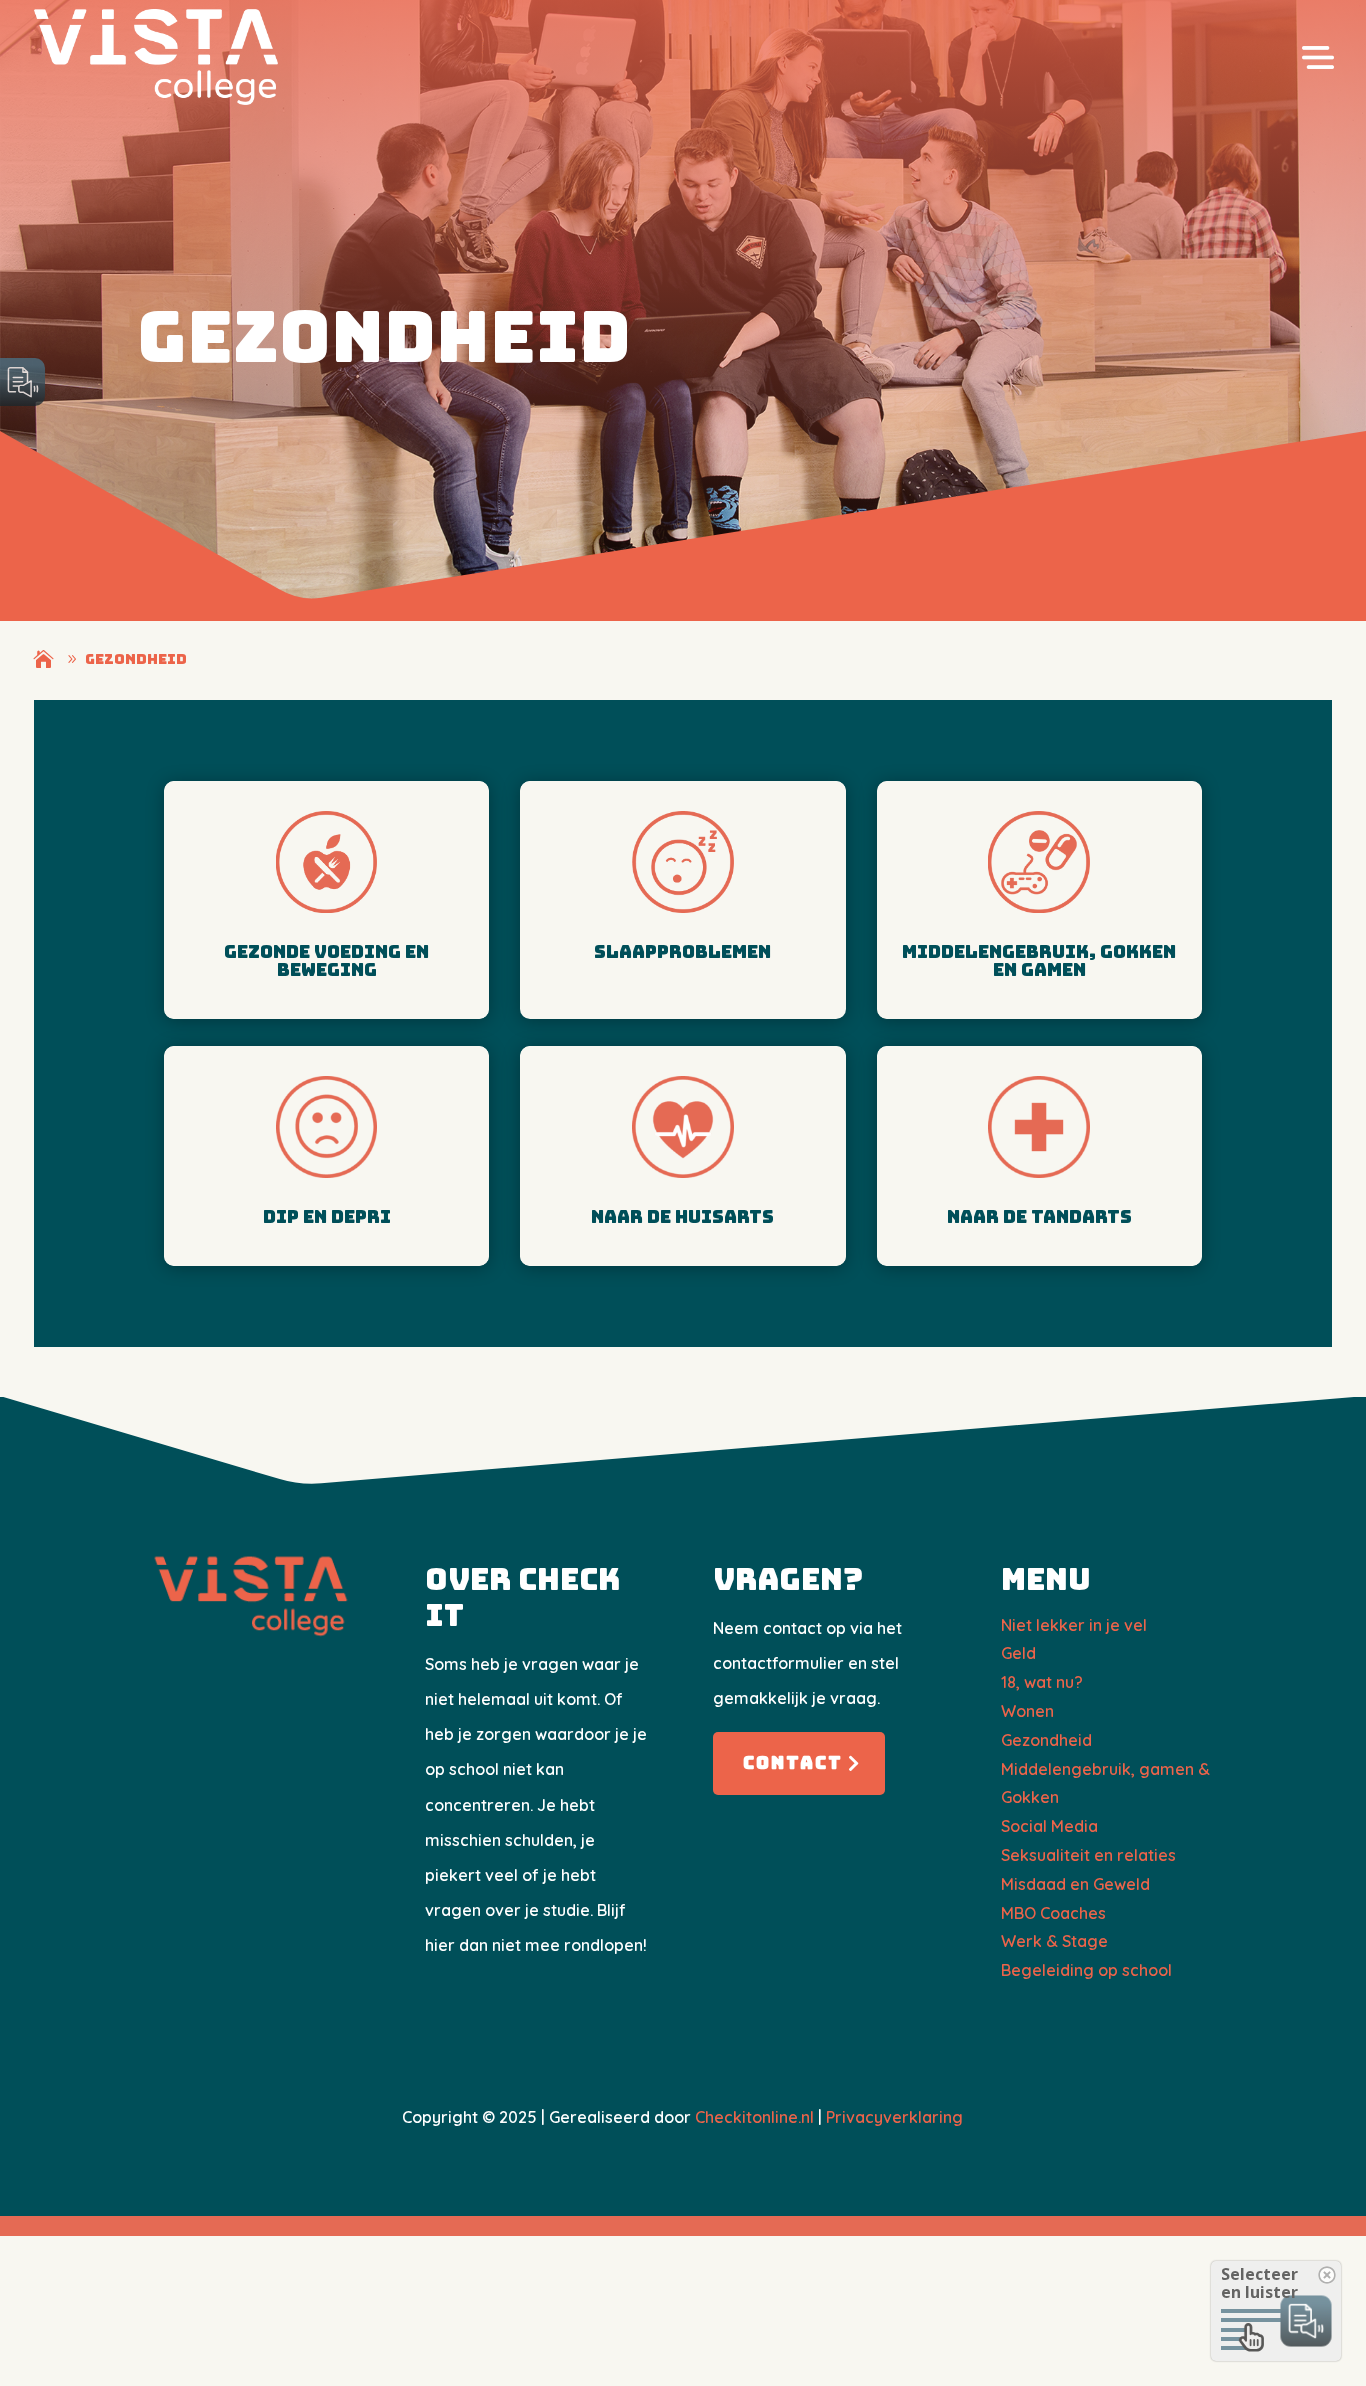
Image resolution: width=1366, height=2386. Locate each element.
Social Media (1049, 1826)
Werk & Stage (1054, 1941)
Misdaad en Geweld (1075, 1884)
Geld (1018, 1653)
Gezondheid (1046, 1740)
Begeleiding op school (1086, 1970)
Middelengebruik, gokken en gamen (1039, 960)
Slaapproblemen (682, 951)
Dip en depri (327, 1216)
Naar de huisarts (682, 1216)
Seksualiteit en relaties (1088, 1855)
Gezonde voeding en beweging (326, 960)
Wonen (1027, 1711)
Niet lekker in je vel (1074, 1625)
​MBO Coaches (1053, 1913)
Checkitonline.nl (754, 2117)
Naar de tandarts (1039, 1216)
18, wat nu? (1042, 1682)
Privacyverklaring (894, 2117)
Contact (793, 1762)
